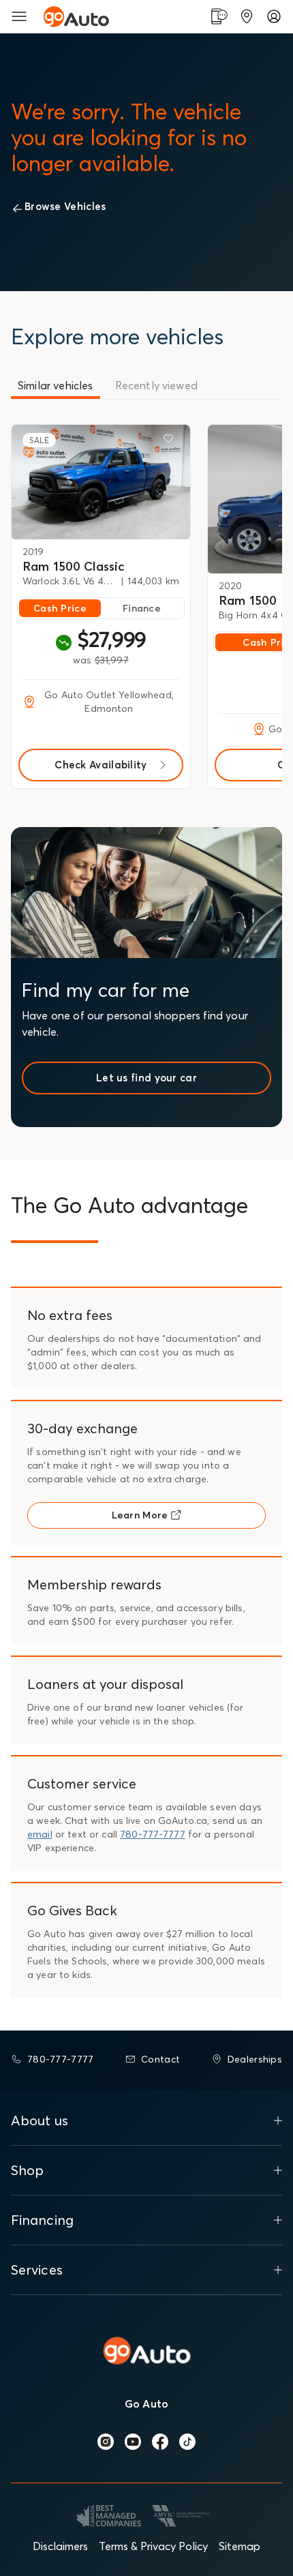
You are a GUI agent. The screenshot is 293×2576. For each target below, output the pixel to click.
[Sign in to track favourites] (171, 441)
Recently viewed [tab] (156, 385)
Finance (142, 608)
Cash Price (60, 608)
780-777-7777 (153, 1834)
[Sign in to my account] (274, 16)
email (40, 1834)
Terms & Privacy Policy (153, 2546)
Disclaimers (60, 2546)
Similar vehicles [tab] (56, 385)
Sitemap (240, 2546)
